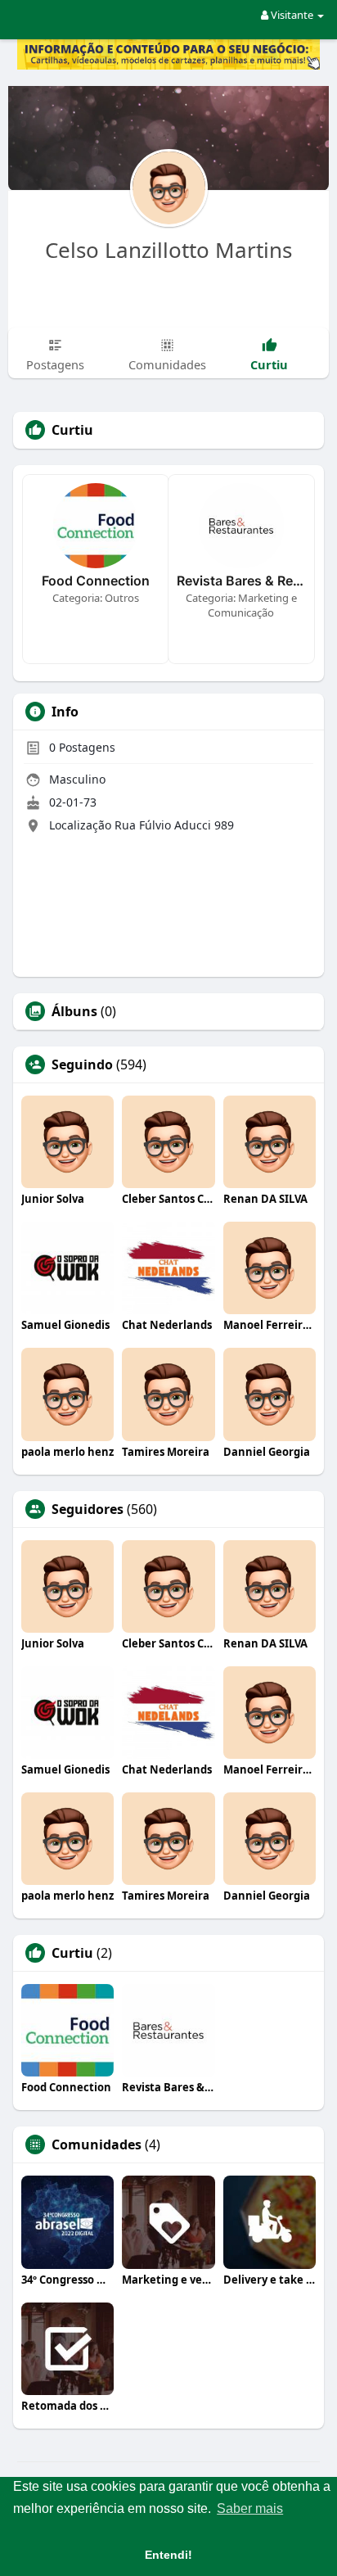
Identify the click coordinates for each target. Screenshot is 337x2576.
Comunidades (97, 2144)
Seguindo (82, 1064)
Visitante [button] (292, 15)
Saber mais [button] (250, 2508)
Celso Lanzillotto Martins (168, 250)
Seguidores (88, 1509)
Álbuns (74, 1011)
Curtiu (72, 1953)
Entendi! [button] (168, 2555)
